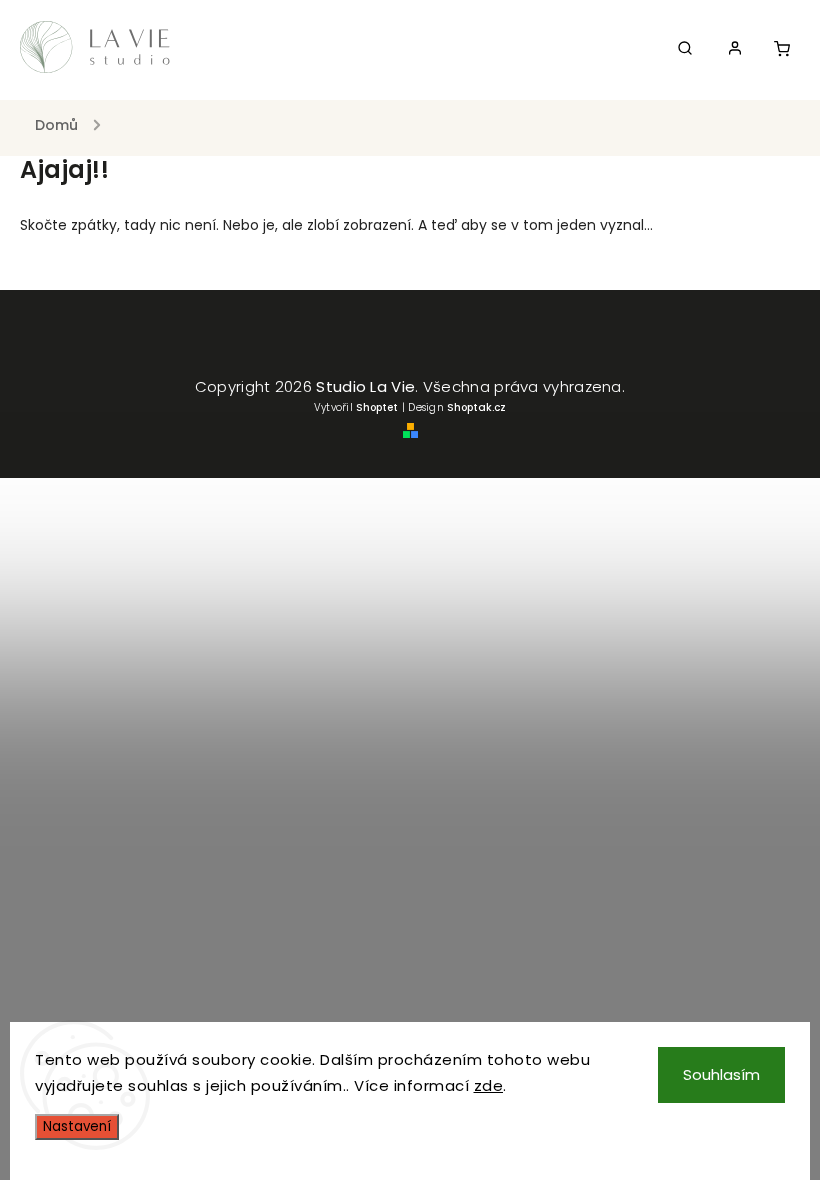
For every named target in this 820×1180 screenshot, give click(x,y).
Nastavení (77, 1126)
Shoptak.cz (476, 407)
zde (489, 1085)
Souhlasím (721, 1074)
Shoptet (377, 407)
